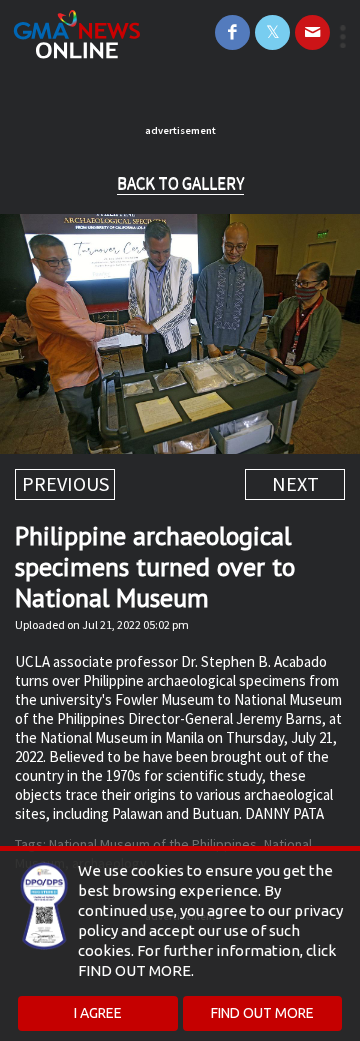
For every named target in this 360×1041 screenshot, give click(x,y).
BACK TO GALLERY (180, 183)
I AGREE (98, 1013)
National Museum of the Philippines (153, 844)
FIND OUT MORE (262, 1013)
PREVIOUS (65, 483)
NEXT (295, 483)
